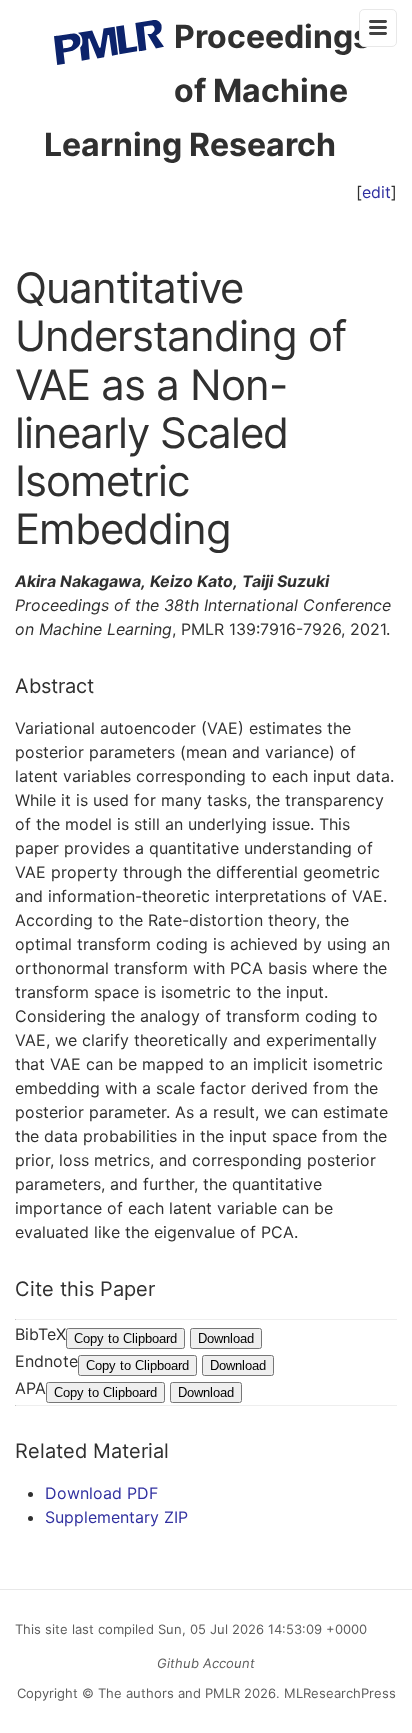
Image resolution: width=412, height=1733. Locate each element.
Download (226, 1338)
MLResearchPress (338, 1693)
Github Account (206, 1663)
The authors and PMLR (169, 1693)
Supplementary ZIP (116, 1517)
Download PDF (101, 1493)
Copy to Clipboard (125, 1338)
